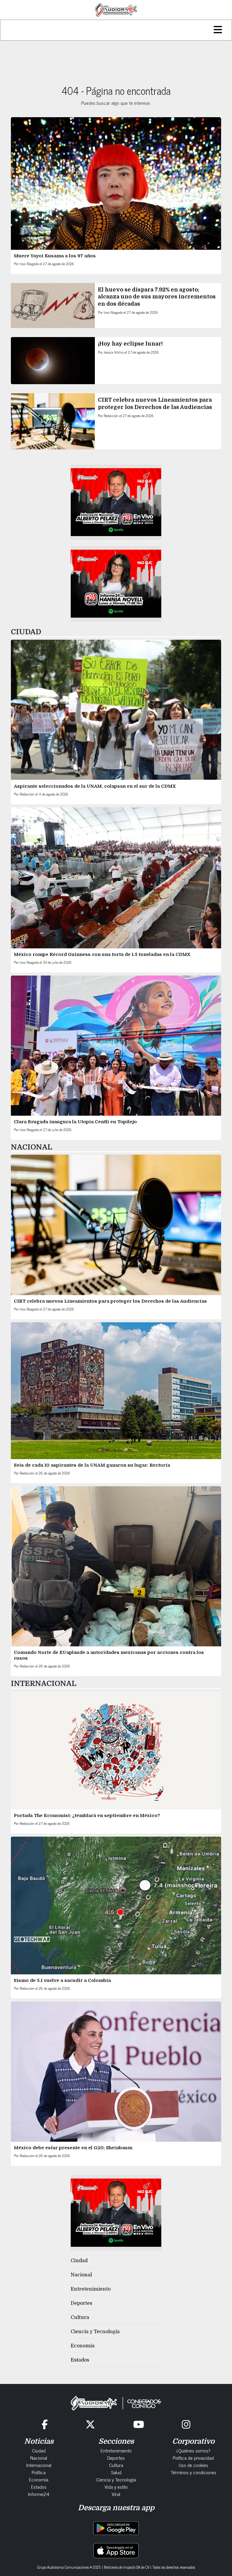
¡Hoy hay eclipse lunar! (130, 344)
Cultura (80, 2317)
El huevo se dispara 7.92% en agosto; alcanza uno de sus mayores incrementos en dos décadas (157, 297)
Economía (83, 2346)
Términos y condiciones (193, 2472)
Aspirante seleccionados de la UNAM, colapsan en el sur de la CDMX (95, 786)
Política (39, 2472)
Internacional (39, 2465)
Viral (116, 2494)
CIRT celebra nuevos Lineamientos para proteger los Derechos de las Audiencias (110, 1301)
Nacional (81, 2275)
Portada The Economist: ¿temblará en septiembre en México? (87, 1815)
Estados (80, 2360)
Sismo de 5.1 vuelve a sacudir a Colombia (62, 1980)
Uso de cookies (193, 2465)
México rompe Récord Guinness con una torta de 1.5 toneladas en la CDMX (102, 954)
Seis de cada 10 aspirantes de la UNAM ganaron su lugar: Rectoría (92, 1465)
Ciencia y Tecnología (95, 2332)
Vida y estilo (116, 2487)
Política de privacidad (193, 2458)
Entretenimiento (91, 2289)
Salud (116, 2472)
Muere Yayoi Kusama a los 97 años (55, 256)
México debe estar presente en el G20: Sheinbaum (74, 2148)
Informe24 (39, 2494)
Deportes (81, 2303)
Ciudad (79, 2261)
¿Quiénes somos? (193, 2450)
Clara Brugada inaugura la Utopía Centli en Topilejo (75, 1122)
